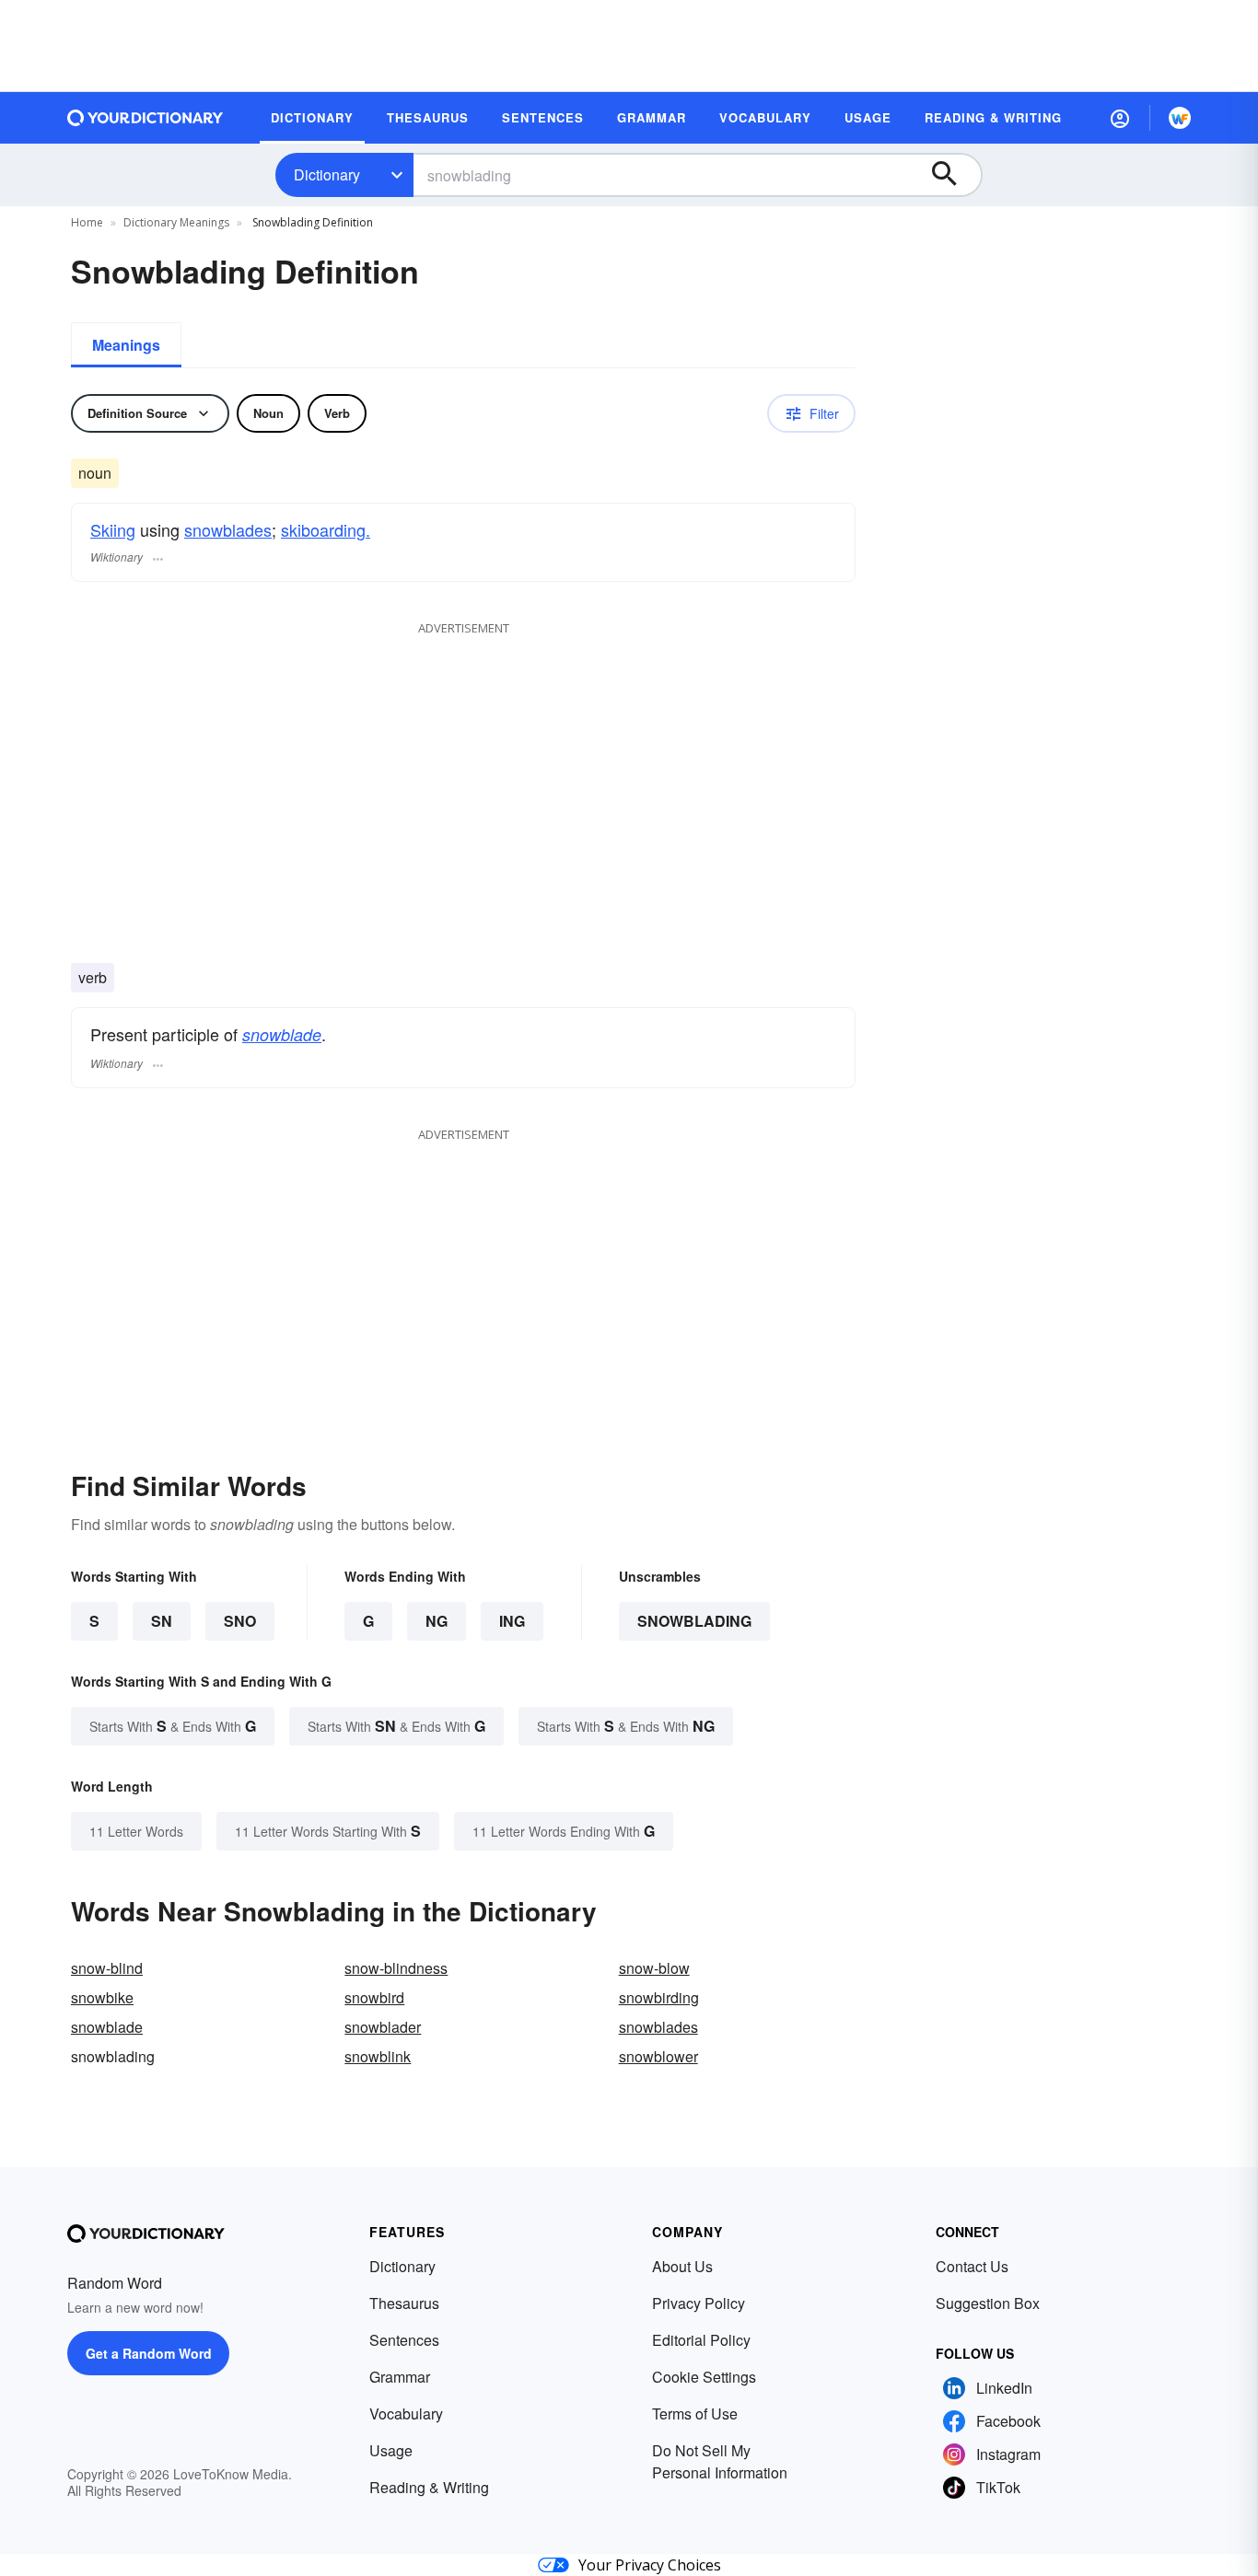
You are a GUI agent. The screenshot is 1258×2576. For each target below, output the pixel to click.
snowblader (383, 2027)
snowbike (102, 1997)
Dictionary (327, 174)
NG (437, 1621)
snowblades (228, 529)
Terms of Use (695, 2414)
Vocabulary (406, 2414)
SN (162, 1621)
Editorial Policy (701, 2340)
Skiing (113, 529)
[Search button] (953, 175)
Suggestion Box (988, 2303)
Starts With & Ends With (173, 1726)
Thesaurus (404, 2303)
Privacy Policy (699, 2303)
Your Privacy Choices (650, 2565)
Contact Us (972, 2266)
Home (87, 222)
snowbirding (659, 1997)
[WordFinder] (1180, 118)
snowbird (374, 1997)
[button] (1120, 118)
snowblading (694, 1621)
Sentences (404, 2340)
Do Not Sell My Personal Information (720, 2461)
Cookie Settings (704, 2377)
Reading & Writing (429, 2487)
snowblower (658, 2056)
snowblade (282, 1034)
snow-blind (107, 1968)
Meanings (126, 345)
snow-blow (654, 1968)
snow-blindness (396, 1968)
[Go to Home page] (146, 118)
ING (512, 1621)
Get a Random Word (149, 2353)
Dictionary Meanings (176, 222)
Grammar (400, 2377)
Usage (391, 2450)
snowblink (378, 2056)
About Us (682, 2266)
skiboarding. (326, 529)
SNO (240, 1621)
